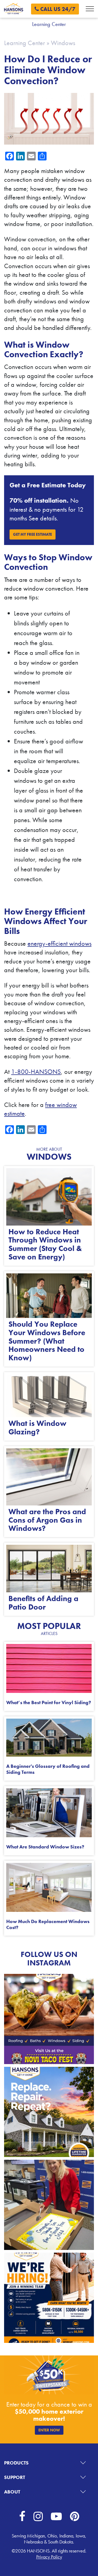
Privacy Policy (49, 2557)
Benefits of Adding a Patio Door (43, 1603)
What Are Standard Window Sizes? (45, 1847)
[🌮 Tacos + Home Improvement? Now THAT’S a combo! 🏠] (49, 2019)
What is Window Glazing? (37, 1428)
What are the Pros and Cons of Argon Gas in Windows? (47, 1520)
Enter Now (49, 2430)
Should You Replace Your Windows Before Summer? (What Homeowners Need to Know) (47, 1341)
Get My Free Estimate (33, 534)
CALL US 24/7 (57, 9)
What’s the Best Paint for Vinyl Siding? (49, 1702)
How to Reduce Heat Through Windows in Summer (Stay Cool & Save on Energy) (45, 1244)
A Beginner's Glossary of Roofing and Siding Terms (48, 1769)
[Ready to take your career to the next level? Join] (49, 2298)
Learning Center (24, 43)
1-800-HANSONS (36, 1072)
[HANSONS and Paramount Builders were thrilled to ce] (49, 2205)
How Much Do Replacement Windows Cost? (48, 1924)
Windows (63, 43)
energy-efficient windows (59, 943)
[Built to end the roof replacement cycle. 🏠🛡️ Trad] (49, 2112)
